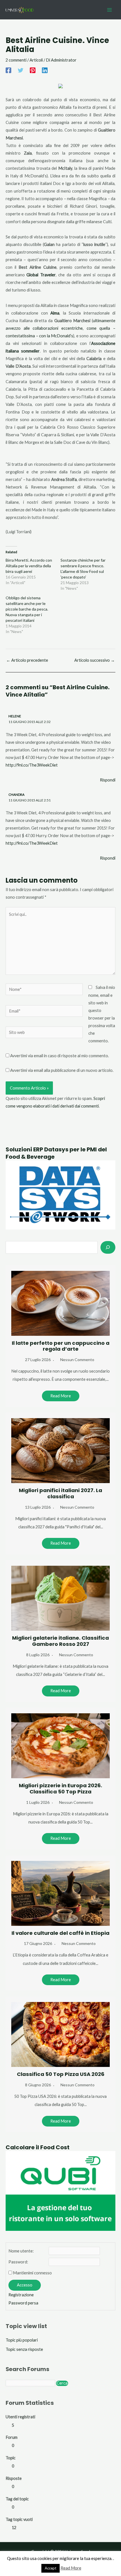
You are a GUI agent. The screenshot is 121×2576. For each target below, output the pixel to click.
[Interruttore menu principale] (109, 10)
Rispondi (108, 780)
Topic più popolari (22, 2340)
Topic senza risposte (24, 2349)
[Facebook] (8, 70)
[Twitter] (21, 70)
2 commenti (16, 60)
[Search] (108, 1247)
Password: (18, 2262)
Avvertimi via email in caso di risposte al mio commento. (60, 1056)
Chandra (16, 795)
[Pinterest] (33, 70)
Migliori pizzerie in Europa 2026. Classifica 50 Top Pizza (60, 1788)
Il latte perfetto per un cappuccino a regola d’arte (61, 1346)
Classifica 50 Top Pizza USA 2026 (61, 2074)
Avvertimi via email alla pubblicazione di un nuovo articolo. (62, 1070)
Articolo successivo (95, 660)
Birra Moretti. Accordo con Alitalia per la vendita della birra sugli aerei (29, 566)
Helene (15, 716)
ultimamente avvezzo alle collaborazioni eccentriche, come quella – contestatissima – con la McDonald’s (60, 328)
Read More (61, 1396)
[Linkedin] (45, 70)
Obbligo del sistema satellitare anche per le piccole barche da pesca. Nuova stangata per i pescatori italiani (27, 609)
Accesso (25, 2285)
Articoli (36, 60)
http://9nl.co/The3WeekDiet (32, 765)
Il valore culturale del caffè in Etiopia (60, 1933)
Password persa (23, 2303)
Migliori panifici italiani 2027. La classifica (60, 1493)
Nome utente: (21, 2251)
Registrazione (21, 2295)
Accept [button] (51, 2568)
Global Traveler (41, 275)
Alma (55, 313)
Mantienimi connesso (32, 2273)
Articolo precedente (27, 660)
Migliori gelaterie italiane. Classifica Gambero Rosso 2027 (60, 1641)
